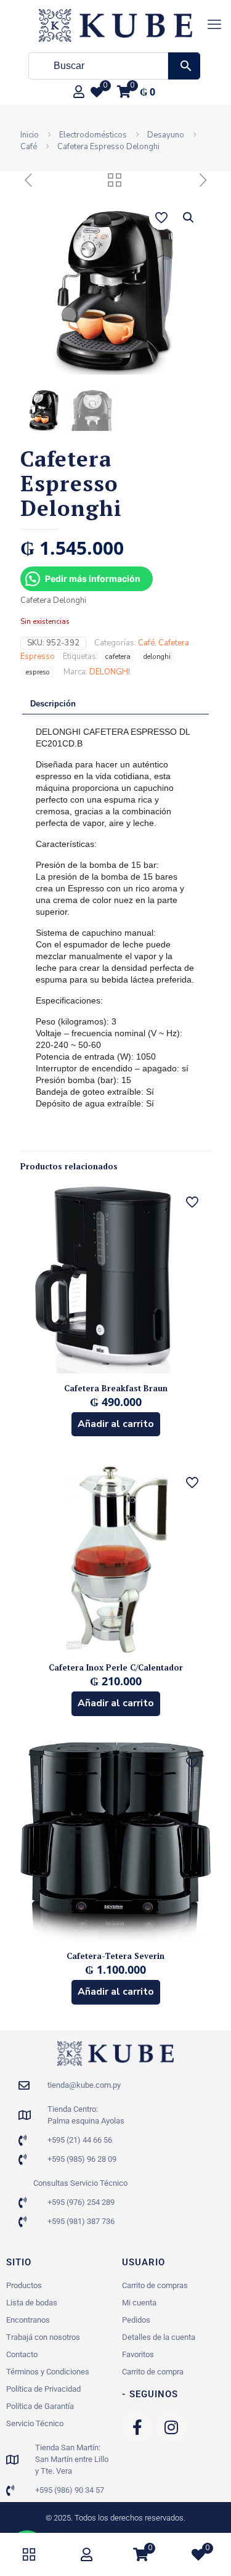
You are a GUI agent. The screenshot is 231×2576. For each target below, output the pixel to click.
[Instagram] (171, 2427)
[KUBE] (115, 25)
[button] (189, 218)
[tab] (115, 704)
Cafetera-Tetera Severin (115, 1956)
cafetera (118, 656)
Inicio (30, 135)
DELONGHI (110, 672)
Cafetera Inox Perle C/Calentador (116, 1667)
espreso (38, 672)
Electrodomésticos (93, 135)
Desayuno (166, 135)
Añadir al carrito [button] (116, 1424)
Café (29, 147)
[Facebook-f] (137, 2427)
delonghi (157, 656)
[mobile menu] (214, 25)
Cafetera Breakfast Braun (116, 1388)
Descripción (53, 704)
